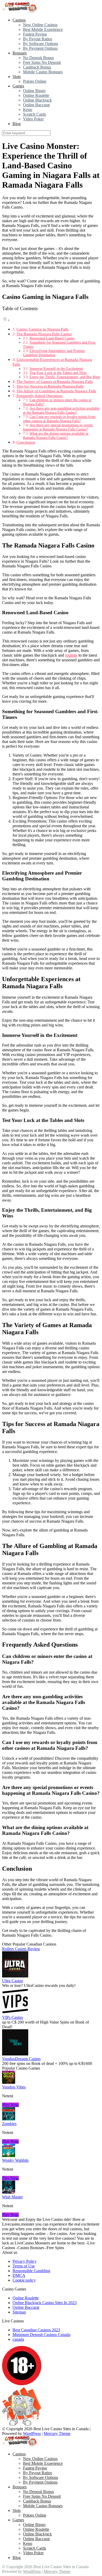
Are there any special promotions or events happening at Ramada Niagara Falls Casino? (58, 427)
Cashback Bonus (37, 67)
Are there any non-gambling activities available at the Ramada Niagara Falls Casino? (61, 410)
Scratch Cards (35, 114)
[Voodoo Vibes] (9, 2082)
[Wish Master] (9, 2192)
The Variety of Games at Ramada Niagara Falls (55, 381)
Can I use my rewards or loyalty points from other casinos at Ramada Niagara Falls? (59, 419)
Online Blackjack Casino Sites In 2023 (45, 2303)
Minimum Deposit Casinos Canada (41, 2335)
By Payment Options (40, 48)
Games (18, 86)
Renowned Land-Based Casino (52, 338)
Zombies (9, 2124)
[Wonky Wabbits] (9, 2156)
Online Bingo (34, 91)
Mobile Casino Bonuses (43, 72)
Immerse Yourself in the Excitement (56, 369)
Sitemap (19, 2312)
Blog (17, 124)
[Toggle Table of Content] (6, 320)
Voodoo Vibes (14, 2087)
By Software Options (41, 44)
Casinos (19, 20)
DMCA (19, 2275)
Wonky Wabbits (15, 2160)
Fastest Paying (35, 34)
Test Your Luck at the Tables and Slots (58, 373)
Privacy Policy (25, 2261)
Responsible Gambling (31, 2271)
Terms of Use (24, 2266)
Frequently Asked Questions (39, 396)
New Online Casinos (40, 25)
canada (18, 2339)
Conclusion (26, 442)
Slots (17, 77)
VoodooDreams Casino (21, 2059)
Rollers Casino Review (21, 1949)
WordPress (32, 2433)
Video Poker (33, 119)
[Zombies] (9, 2119)
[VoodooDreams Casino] (15, 2054)
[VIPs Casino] (15, 2013)
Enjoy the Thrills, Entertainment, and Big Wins (65, 377)
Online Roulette (36, 95)
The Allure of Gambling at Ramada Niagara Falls (56, 391)
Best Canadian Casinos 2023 (36, 2330)
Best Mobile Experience (43, 29)
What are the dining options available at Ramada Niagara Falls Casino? (56, 436)
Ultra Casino (13, 1981)
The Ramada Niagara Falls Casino (44, 334)
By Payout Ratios (38, 39)
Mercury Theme (57, 2433)
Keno (28, 110)
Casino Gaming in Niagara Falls (42, 329)
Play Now (10, 2105)
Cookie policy (24, 2280)
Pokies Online (35, 81)
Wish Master (12, 2197)
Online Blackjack (37, 100)
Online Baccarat (36, 105)
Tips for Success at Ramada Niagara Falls (50, 386)
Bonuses (20, 53)
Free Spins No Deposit (42, 62)
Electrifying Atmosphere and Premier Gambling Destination (54, 353)
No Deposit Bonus (38, 58)
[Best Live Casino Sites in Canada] (20, 11)
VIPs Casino (13, 2017)
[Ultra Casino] (15, 1976)
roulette (71, 655)
